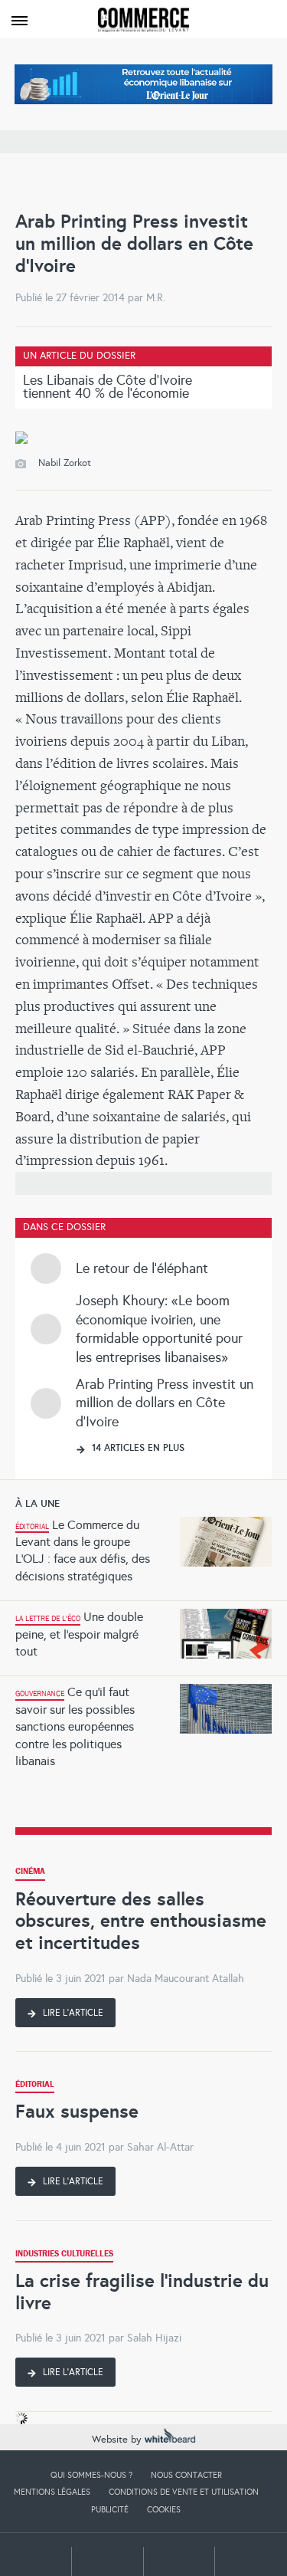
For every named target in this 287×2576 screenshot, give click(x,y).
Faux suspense (77, 2111)
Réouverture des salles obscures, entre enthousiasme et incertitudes (141, 1921)
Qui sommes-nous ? (91, 2475)
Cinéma (30, 1873)
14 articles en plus (137, 1448)
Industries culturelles (64, 2255)
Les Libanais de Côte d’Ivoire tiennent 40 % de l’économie (108, 387)
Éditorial (35, 2086)
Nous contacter (186, 2475)
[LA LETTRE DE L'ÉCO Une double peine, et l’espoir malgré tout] (143, 1605)
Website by (118, 2440)
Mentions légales (52, 2492)
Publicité (110, 2509)
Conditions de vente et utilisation (184, 2492)
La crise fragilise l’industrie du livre (142, 2292)
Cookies (164, 2509)
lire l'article (72, 2013)
